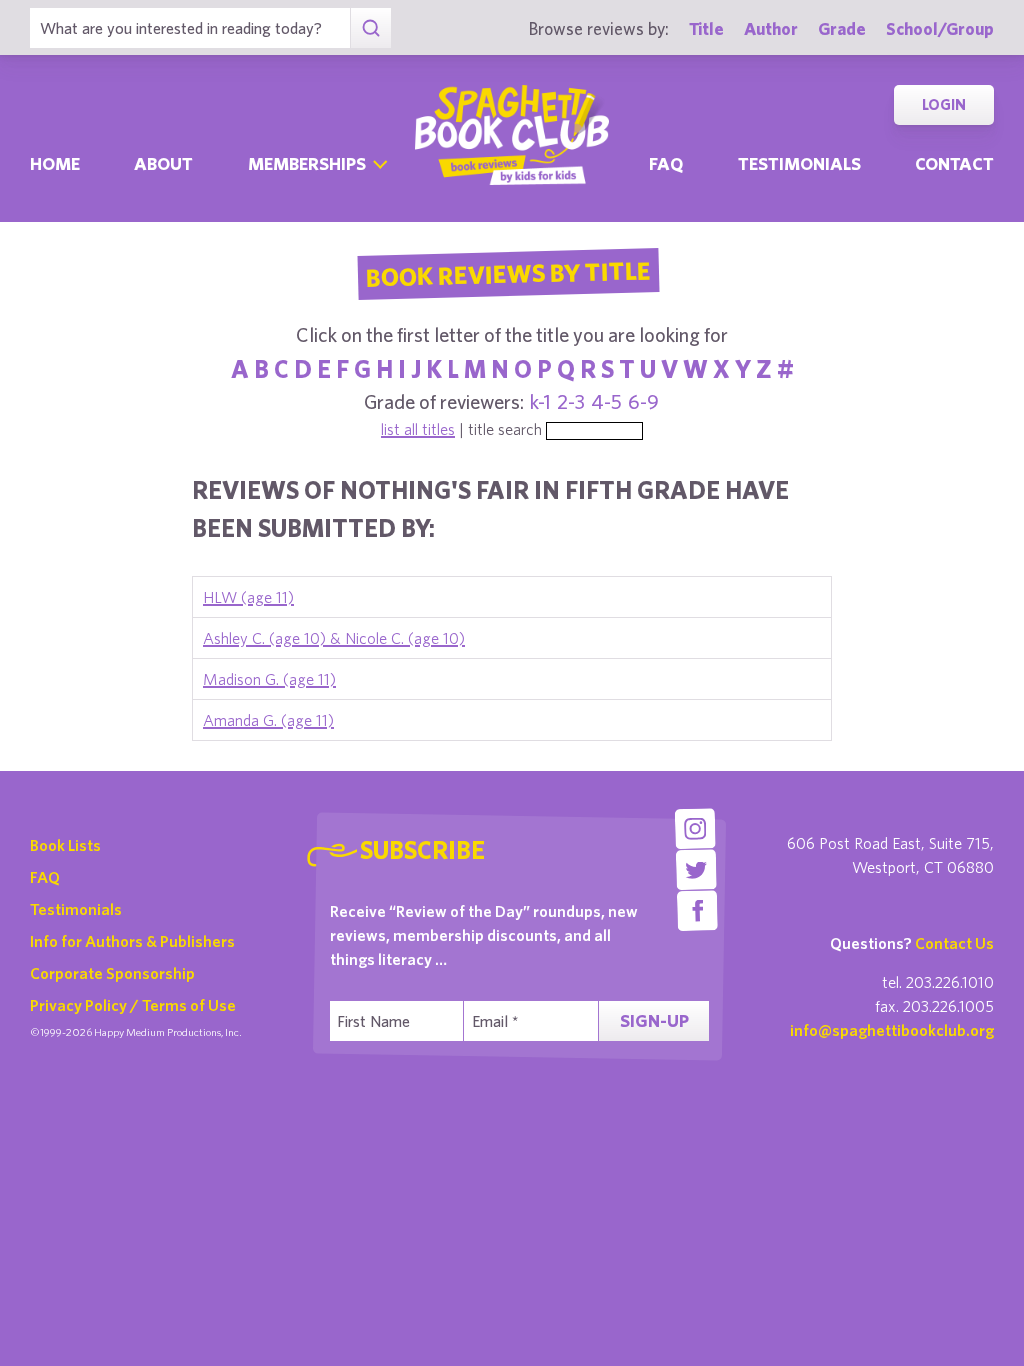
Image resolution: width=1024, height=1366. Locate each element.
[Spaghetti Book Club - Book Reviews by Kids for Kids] (512, 135)
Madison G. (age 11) (269, 679)
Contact (954, 163)
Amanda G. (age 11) (268, 720)
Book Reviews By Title (508, 273)
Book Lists (65, 845)
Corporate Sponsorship (112, 973)
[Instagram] (695, 828)
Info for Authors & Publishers (132, 941)
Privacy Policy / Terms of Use (133, 1005)
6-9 (643, 401)
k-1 (540, 401)
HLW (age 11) (248, 597)
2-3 (571, 401)
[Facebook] (697, 910)
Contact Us (954, 943)
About (163, 163)
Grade (842, 28)
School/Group (940, 28)
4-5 (606, 401)
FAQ (45, 877)
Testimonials (799, 163)
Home (55, 163)
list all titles (418, 429)
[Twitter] (696, 869)
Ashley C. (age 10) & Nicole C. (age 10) (334, 638)
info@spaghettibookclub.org (892, 1030)
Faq (666, 163)
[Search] (370, 28)
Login (944, 104)
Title (706, 28)
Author (771, 28)
